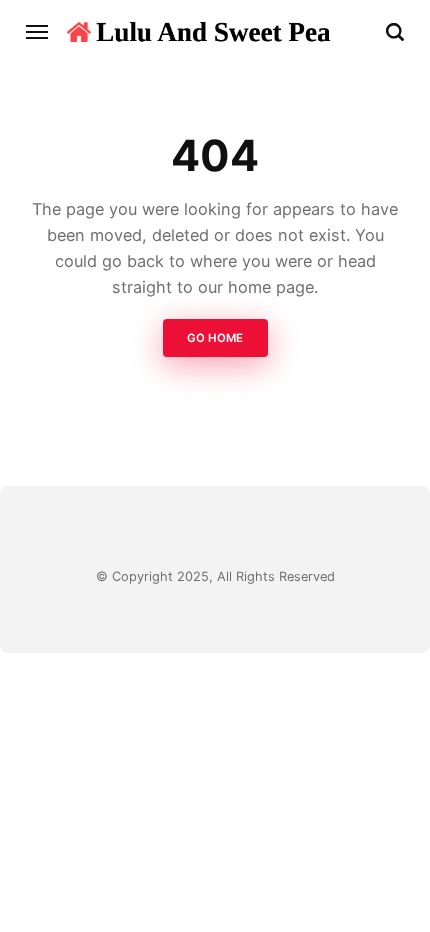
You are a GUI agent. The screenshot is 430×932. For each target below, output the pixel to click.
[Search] (395, 32)
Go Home (215, 338)
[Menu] (38, 32)
